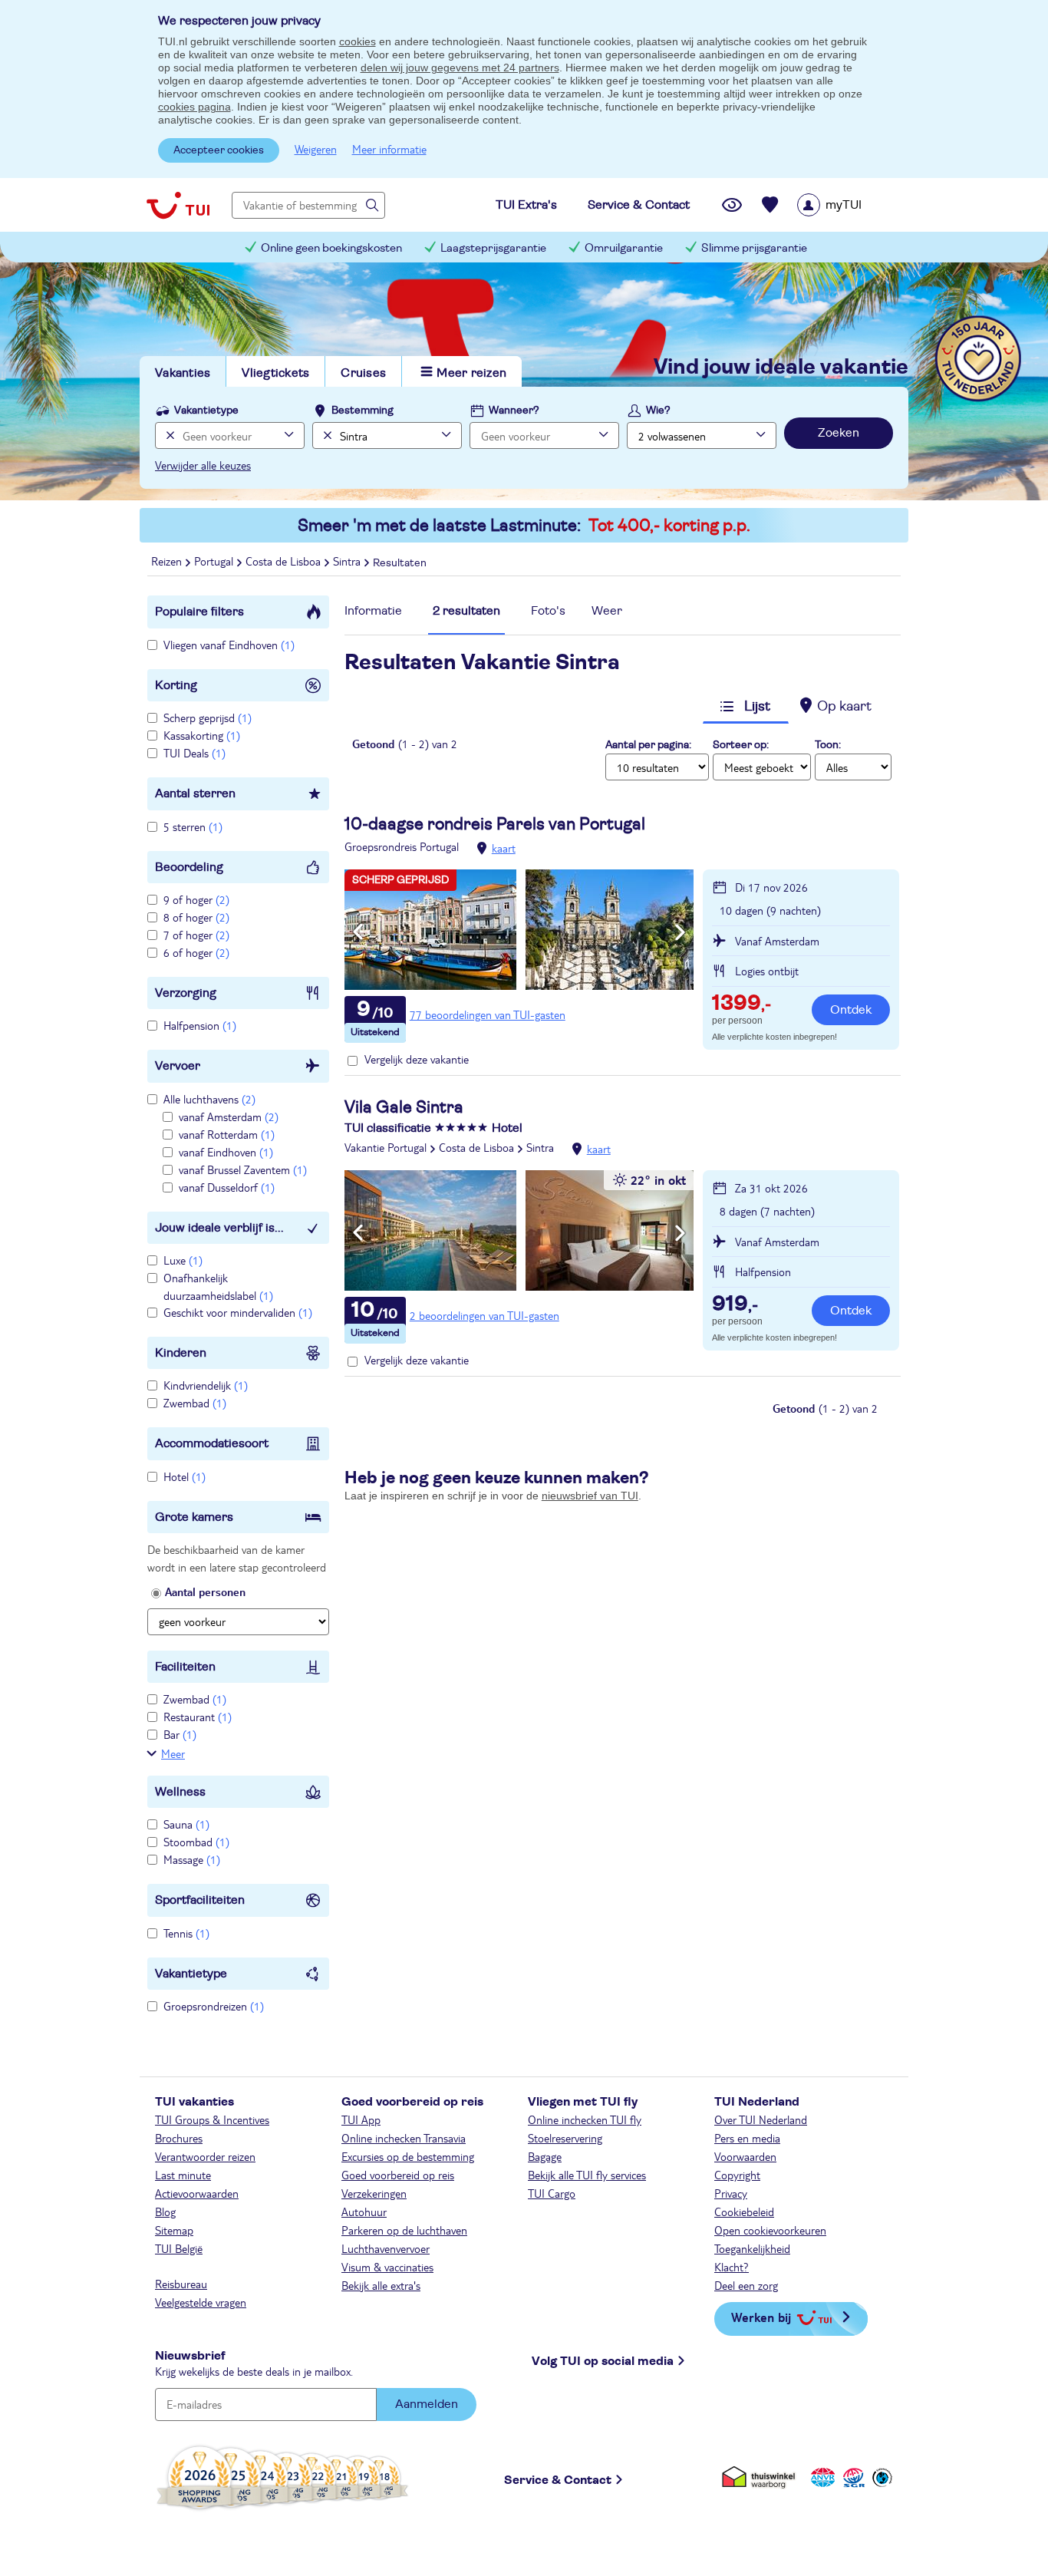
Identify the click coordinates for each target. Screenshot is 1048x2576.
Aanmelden (427, 2404)
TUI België (179, 2248)
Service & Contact (558, 2480)
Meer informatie (389, 149)
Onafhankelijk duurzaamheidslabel (218, 1286)
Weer (607, 611)
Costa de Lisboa (476, 1147)
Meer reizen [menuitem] (471, 373)
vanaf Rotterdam (227, 1134)
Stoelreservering (565, 2138)
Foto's (548, 611)
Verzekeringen (374, 2193)
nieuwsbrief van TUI (590, 1496)
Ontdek (851, 1010)
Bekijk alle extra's (381, 2285)
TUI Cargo (552, 2193)
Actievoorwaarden (197, 2193)
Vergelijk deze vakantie (417, 1059)
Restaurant (198, 1717)
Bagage (545, 2156)
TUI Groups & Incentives (212, 2119)
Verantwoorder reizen (205, 2156)
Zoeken (839, 433)
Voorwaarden (745, 2156)
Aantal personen (205, 1591)
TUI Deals (194, 753)
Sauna (186, 1824)
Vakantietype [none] (206, 411)
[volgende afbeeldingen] (680, 932)
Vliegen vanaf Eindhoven (229, 645)
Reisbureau (181, 2284)
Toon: (828, 745)
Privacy (731, 2193)
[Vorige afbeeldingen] (358, 932)
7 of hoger (196, 935)
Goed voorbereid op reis (398, 2175)
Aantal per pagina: (648, 745)
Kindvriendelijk (206, 1385)
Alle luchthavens (209, 1099)
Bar (180, 1734)
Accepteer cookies (219, 150)
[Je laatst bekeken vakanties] (732, 205)
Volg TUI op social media (603, 2361)
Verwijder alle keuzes (203, 465)
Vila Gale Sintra (404, 1107)
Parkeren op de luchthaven (404, 2230)
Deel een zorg (746, 2285)
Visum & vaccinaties (387, 2267)
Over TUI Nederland (761, 2119)
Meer (173, 1753)
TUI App (361, 2119)
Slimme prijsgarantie (754, 248)
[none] (168, 435)
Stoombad (196, 1842)
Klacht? (732, 2267)
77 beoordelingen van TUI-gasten (488, 1014)
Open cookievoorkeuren (770, 2230)
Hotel (185, 1476)
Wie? (658, 411)
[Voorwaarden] (852, 2477)
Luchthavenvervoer (386, 2248)
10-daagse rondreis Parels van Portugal (495, 824)
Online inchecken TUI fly (585, 2119)
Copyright (737, 2175)
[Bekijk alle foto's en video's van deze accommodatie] (519, 930)
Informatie (373, 611)
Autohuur (364, 2212)
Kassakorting (202, 735)
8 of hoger (196, 917)
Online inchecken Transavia (404, 2138)
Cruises (363, 373)
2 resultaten (466, 611)
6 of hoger (196, 952)
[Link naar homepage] (178, 205)
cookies (358, 41)
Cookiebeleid (744, 2212)
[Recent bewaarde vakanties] (770, 205)
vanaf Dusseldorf (227, 1187)
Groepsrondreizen (214, 2006)
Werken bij (761, 2317)
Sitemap (174, 2230)
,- (742, 1004)
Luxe (183, 1260)
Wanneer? (514, 411)
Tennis (186, 1933)
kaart (504, 848)
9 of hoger (196, 899)
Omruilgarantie (624, 248)
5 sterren (193, 826)
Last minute (183, 2175)
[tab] (373, 615)
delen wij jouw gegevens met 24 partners (460, 68)
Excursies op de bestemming (408, 2156)
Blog (165, 2212)
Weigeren (316, 149)
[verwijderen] (326, 435)
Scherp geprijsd (208, 717)
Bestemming (363, 411)
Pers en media (747, 2138)
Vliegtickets (275, 373)
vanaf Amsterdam (229, 1116)
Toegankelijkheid (752, 2248)
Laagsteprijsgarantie (493, 248)
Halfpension (200, 1025)
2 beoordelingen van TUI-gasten (484, 1315)
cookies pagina (194, 107)
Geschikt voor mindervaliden (238, 1312)
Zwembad (195, 1403)
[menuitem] (849, 205)
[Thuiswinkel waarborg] (761, 2477)
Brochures (179, 2138)
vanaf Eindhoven (226, 1152)
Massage (192, 1859)
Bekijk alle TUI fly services (587, 2175)
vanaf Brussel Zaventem (243, 1169)
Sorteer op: (741, 745)
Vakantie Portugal (386, 1147)
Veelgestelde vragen (201, 2302)
